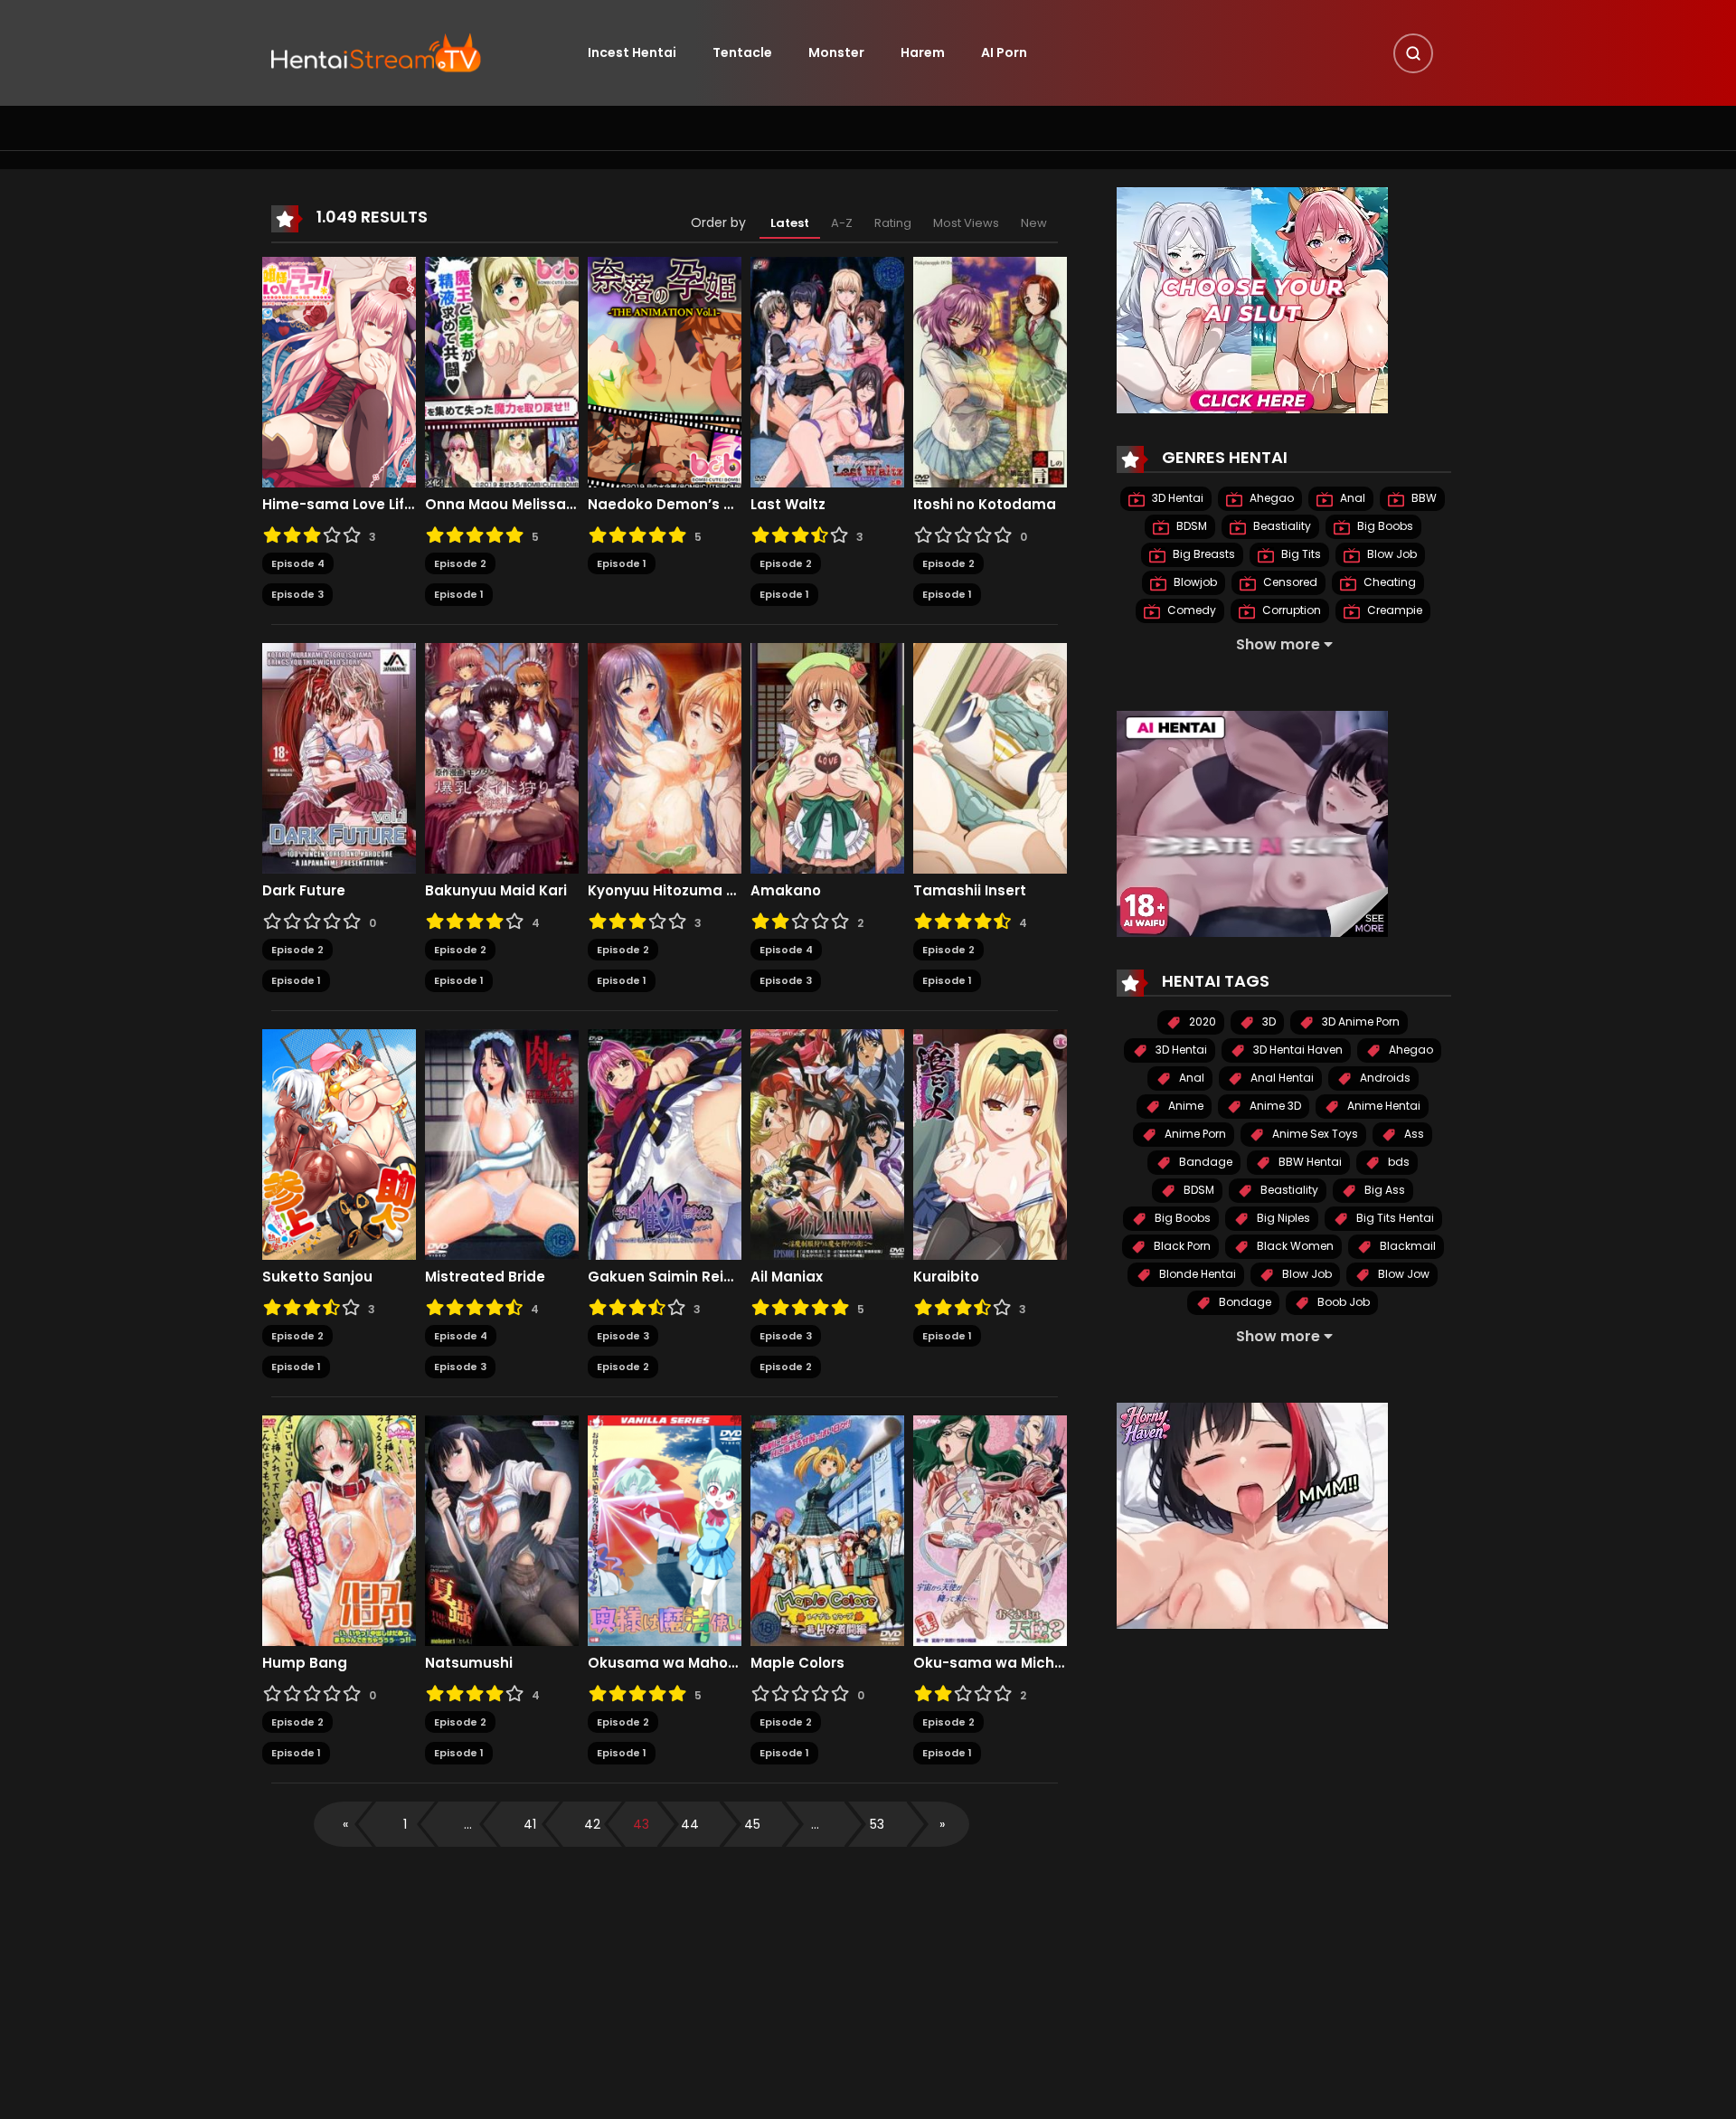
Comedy (1190, 610)
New (1034, 223)
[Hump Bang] (339, 1529)
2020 (1201, 1022)
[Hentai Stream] (376, 52)
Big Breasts (1203, 554)
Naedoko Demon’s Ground (665, 505)
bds (1397, 1162)
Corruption (1290, 610)
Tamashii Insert (970, 891)
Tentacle (742, 52)
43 (641, 1824)
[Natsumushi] (502, 1529)
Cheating (1388, 582)
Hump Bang (305, 1663)
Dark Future (304, 891)
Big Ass (1383, 1190)
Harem (923, 52)
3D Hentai (1176, 498)
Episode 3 (297, 594)
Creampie (1393, 610)
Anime (1184, 1106)
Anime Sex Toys (1314, 1134)
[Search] (1413, 53)
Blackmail (1406, 1246)
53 (877, 1824)
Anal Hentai (1281, 1078)
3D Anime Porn (1359, 1022)
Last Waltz (788, 505)
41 (530, 1824)
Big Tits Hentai (1394, 1218)
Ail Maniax (787, 1277)
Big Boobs (1384, 526)
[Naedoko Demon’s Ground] (665, 371)
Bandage (1204, 1162)
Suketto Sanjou (317, 1277)
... (468, 1824)
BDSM (1190, 526)
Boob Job (1342, 1302)
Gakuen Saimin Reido (665, 1277)
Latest (790, 223)
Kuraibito (946, 1277)
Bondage (1244, 1302)
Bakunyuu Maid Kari (496, 891)
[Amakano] (827, 757)
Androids (1384, 1078)
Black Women (1294, 1246)
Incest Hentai (632, 52)
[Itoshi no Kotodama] (990, 371)
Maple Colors (797, 1663)
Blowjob (1194, 582)
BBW (1423, 498)
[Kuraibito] (990, 1143)
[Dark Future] (339, 757)
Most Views (966, 223)
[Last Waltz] (827, 371)
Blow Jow (1402, 1274)
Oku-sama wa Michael (990, 1663)
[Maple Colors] (827, 1529)
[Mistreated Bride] (502, 1143)
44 (690, 1824)
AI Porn (1004, 52)
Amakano (786, 891)
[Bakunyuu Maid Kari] (502, 757)
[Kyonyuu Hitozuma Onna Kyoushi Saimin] (665, 757)
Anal (1351, 498)
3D (1268, 1022)
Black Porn (1181, 1246)
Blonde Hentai (1196, 1274)
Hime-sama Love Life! (339, 505)
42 (592, 1824)
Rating (893, 223)
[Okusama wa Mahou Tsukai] (665, 1529)
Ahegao (1270, 498)
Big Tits (1300, 554)
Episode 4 (298, 563)
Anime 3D (1274, 1106)
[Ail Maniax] (827, 1143)
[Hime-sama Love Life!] (339, 371)
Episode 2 (460, 563)
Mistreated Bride (485, 1277)
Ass (1413, 1134)
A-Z (842, 223)
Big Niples (1282, 1218)
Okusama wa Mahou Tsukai (665, 1663)
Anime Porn (1194, 1134)
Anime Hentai (1382, 1106)
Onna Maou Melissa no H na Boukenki (502, 505)
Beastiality (1281, 526)
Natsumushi (469, 1663)
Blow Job (1391, 554)
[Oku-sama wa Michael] (990, 1529)
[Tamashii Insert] (990, 757)
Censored (1289, 582)
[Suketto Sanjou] (339, 1143)
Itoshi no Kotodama (985, 505)
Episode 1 (459, 594)
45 (752, 1824)
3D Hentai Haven (1297, 1050)
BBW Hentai (1309, 1162)
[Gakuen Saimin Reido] (665, 1143)
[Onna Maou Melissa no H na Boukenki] (502, 371)
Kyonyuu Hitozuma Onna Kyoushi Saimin (665, 891)
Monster (836, 52)
